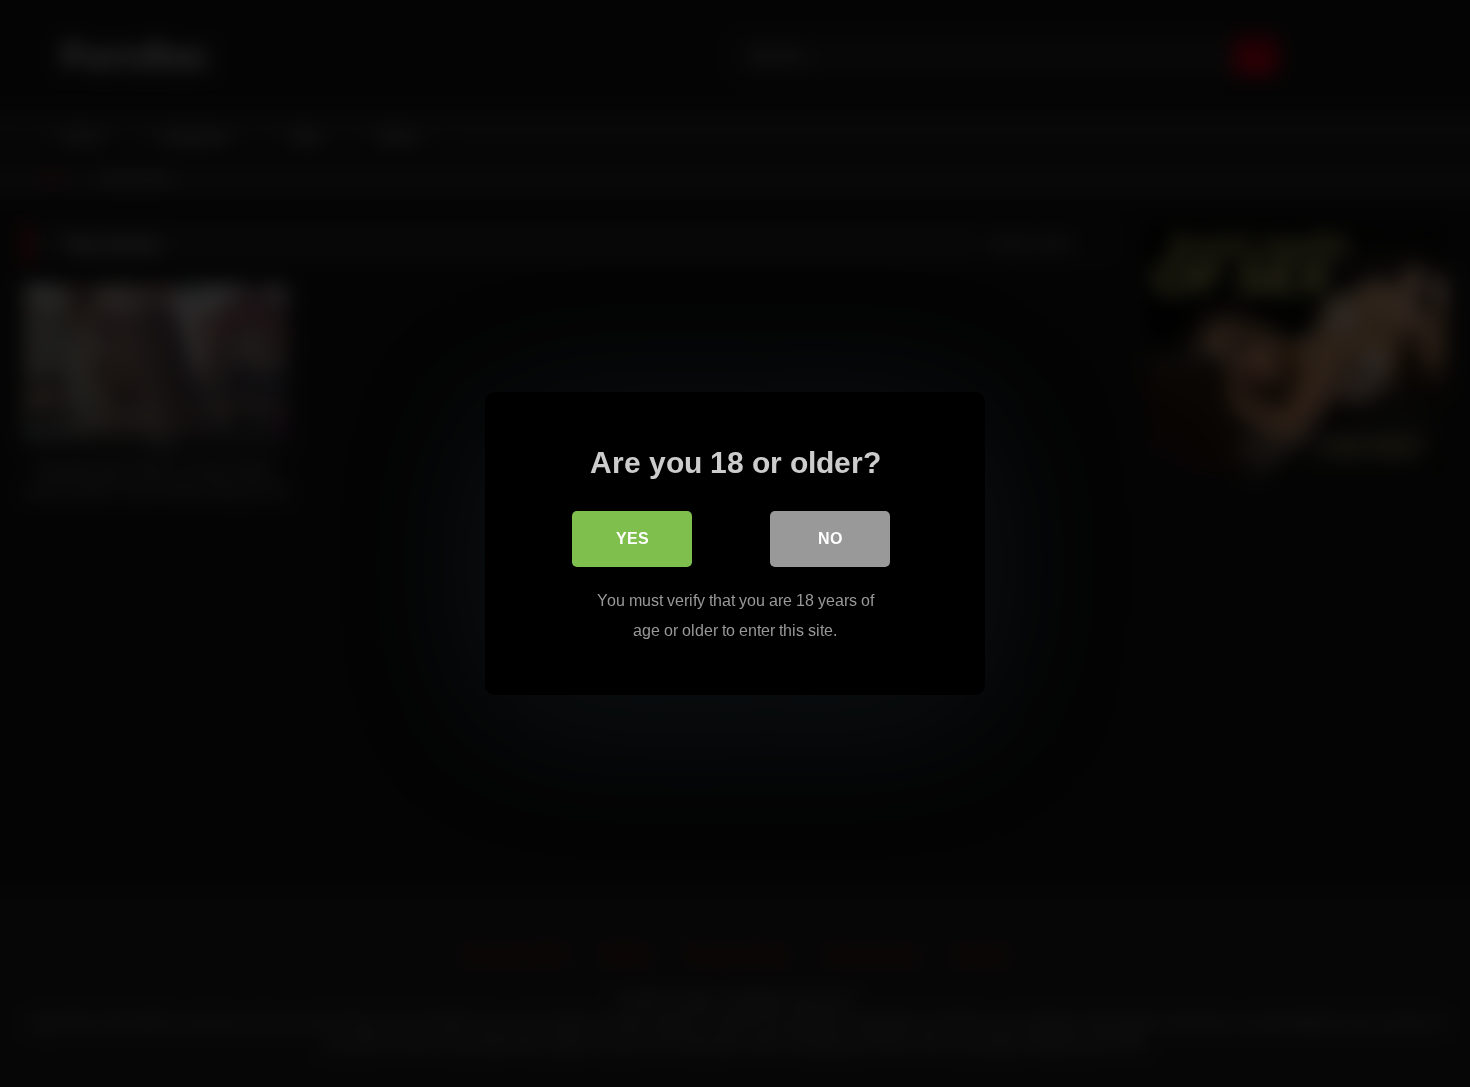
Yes (632, 538)
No (830, 538)
